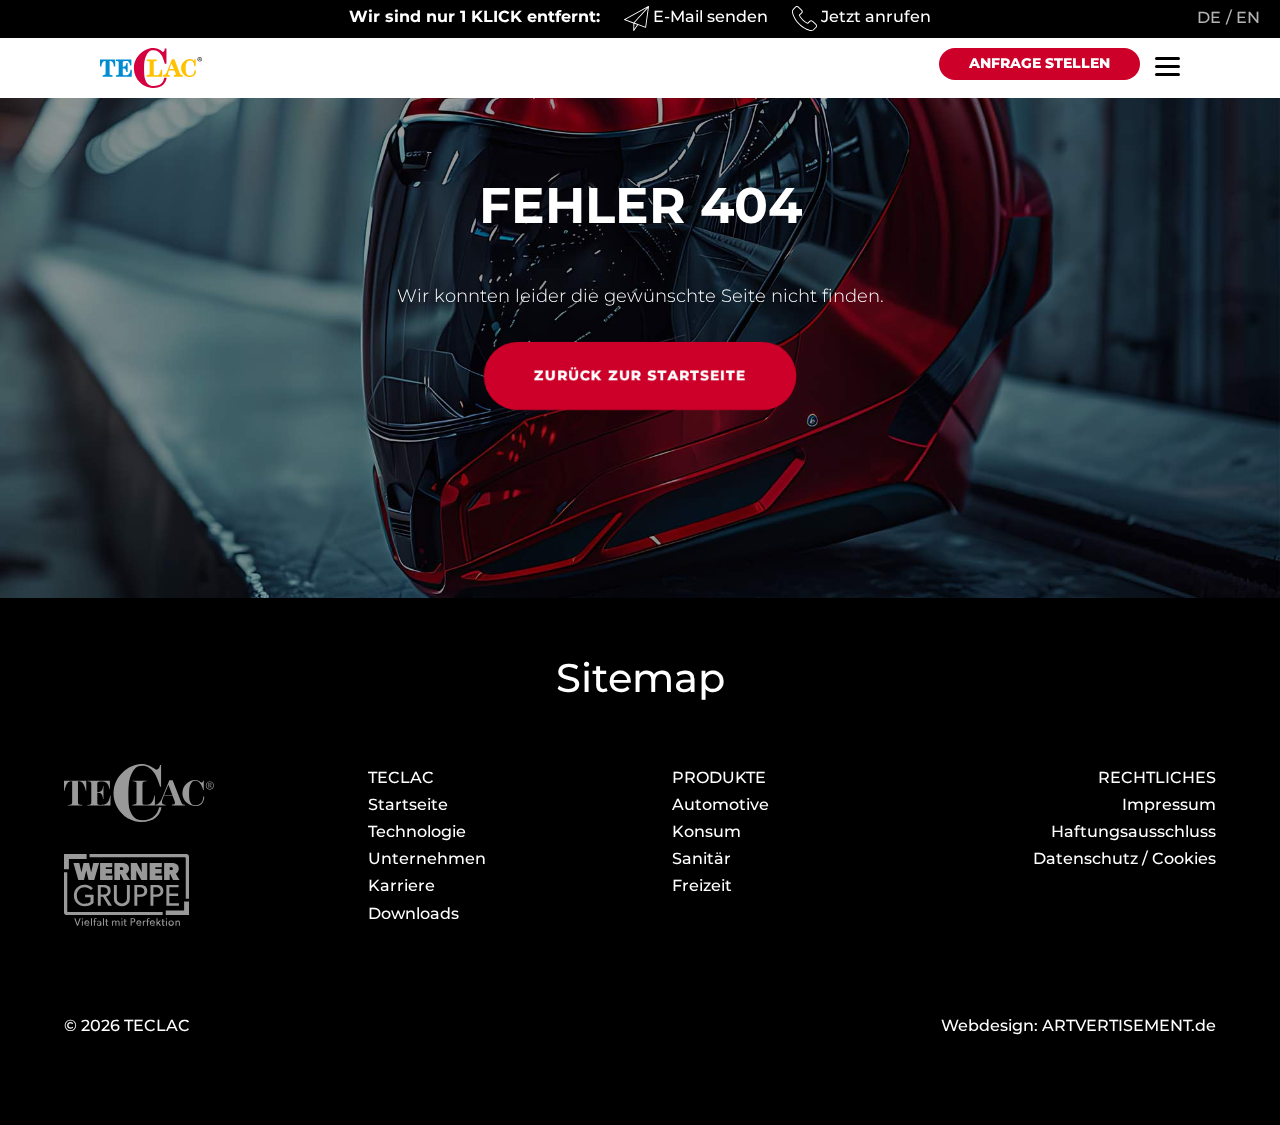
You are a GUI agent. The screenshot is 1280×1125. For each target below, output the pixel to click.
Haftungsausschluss (1133, 831)
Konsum (706, 831)
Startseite (408, 804)
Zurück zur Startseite (640, 375)
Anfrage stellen (1039, 63)
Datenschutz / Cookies (1124, 858)
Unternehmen (427, 858)
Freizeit (702, 885)
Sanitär (701, 858)
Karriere (401, 885)
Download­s (413, 913)
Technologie (417, 831)
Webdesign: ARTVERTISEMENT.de (1078, 1025)
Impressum (1169, 804)
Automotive (720, 804)
